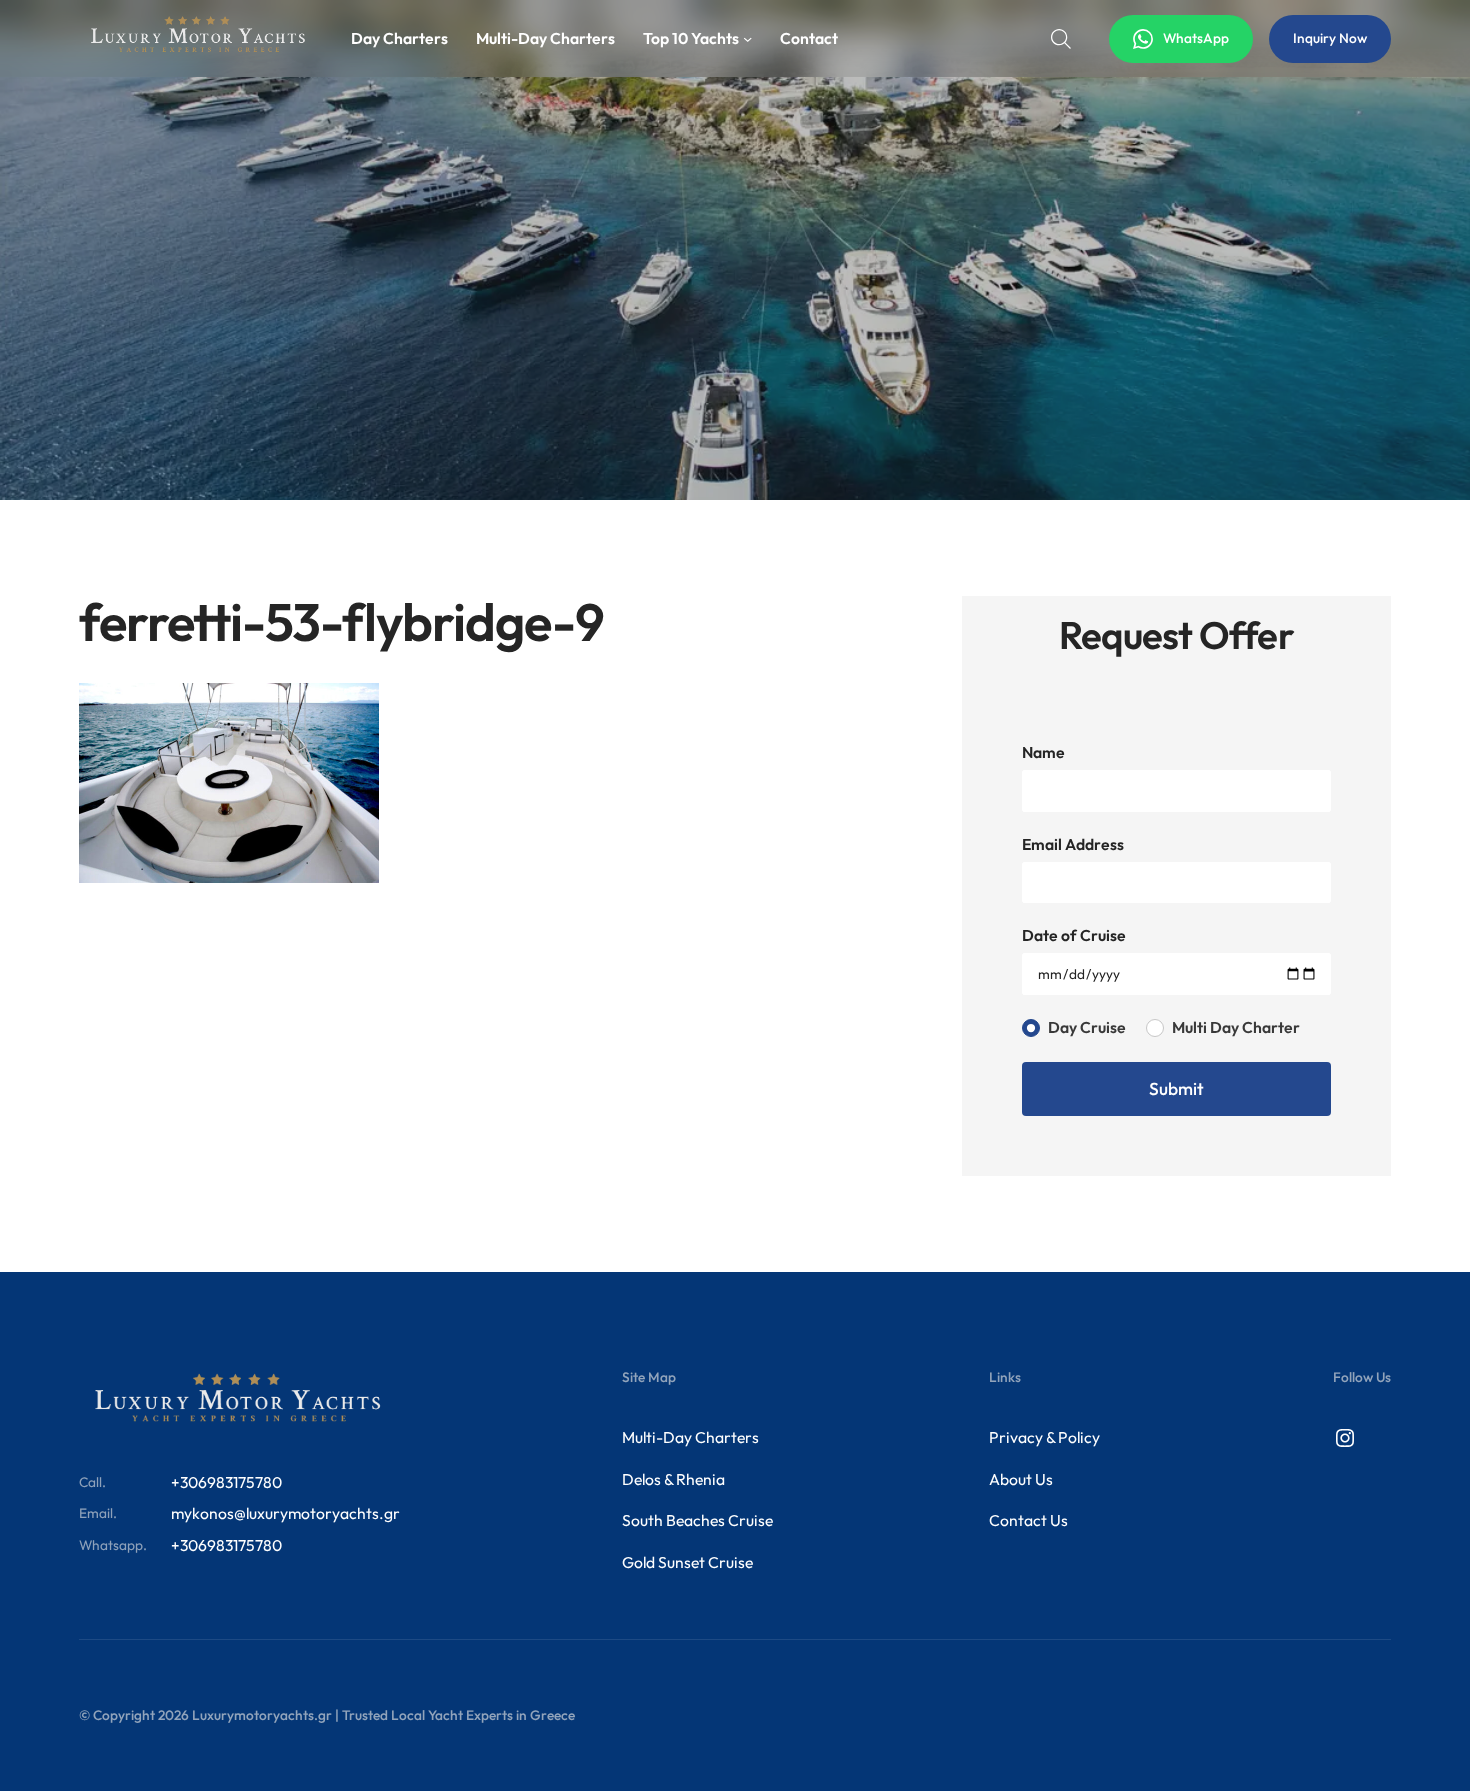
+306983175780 (226, 1482)
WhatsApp (1196, 38)
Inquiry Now (1330, 38)
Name (1043, 752)
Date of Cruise (1074, 935)
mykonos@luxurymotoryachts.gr (285, 1513)
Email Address (1073, 844)
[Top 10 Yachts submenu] (747, 38)
